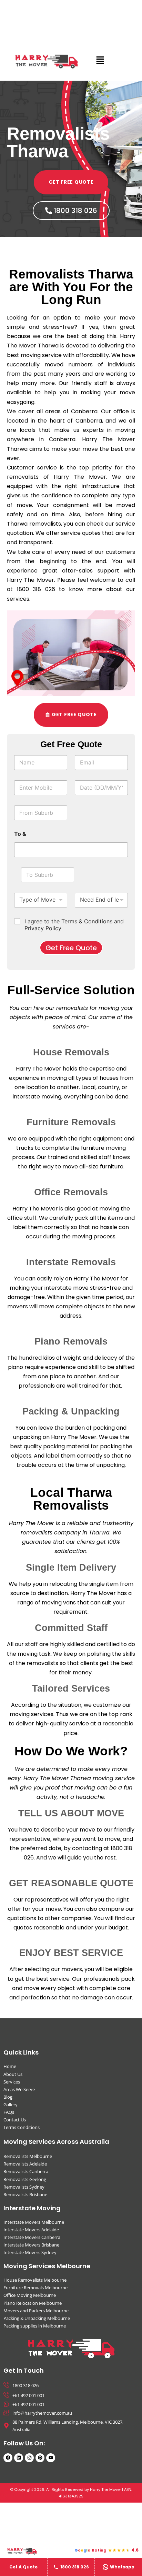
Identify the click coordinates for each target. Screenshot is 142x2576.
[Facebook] (8, 2458)
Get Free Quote (71, 948)
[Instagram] (29, 2458)
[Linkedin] (19, 2458)
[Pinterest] (40, 2458)
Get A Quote (23, 2567)
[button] (100, 60)
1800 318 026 (75, 2567)
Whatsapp (122, 2567)
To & (20, 834)
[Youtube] (51, 2458)
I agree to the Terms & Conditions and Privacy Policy (74, 925)
